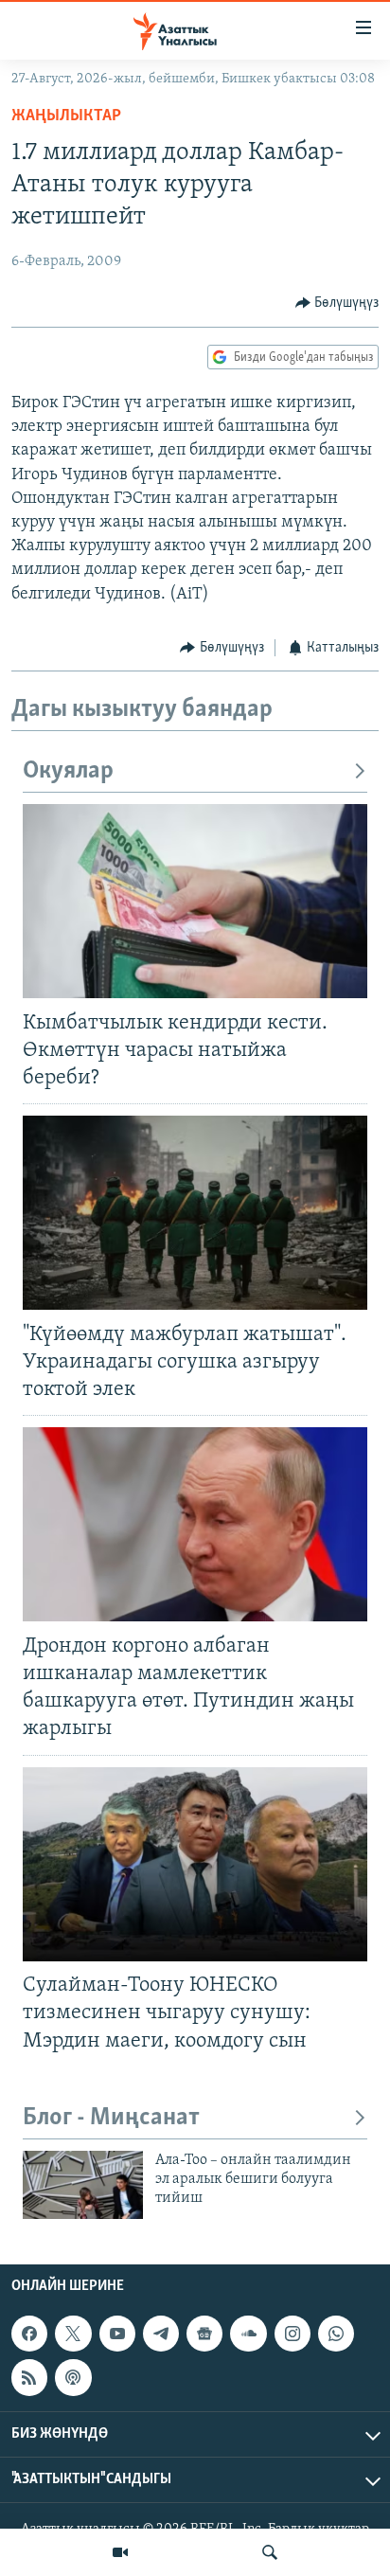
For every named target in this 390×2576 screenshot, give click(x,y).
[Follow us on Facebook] (29, 2334)
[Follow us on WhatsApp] (336, 2334)
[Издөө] (270, 2552)
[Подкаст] (73, 2378)
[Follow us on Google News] (204, 2334)
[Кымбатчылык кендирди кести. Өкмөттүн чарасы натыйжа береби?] (195, 901)
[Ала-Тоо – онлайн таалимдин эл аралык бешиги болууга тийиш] (83, 2185)
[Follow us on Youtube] (117, 2334)
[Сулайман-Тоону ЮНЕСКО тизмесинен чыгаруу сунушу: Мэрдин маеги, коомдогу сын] (195, 1864)
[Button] (337, 303)
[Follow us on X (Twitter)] (73, 2334)
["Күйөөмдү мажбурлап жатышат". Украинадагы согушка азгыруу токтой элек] (195, 1213)
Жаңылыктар (66, 116)
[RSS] (29, 2378)
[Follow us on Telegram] (161, 2334)
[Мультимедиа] (120, 2552)
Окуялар (68, 771)
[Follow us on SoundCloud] (248, 2334)
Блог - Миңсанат (111, 2118)
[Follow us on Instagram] (292, 2334)
